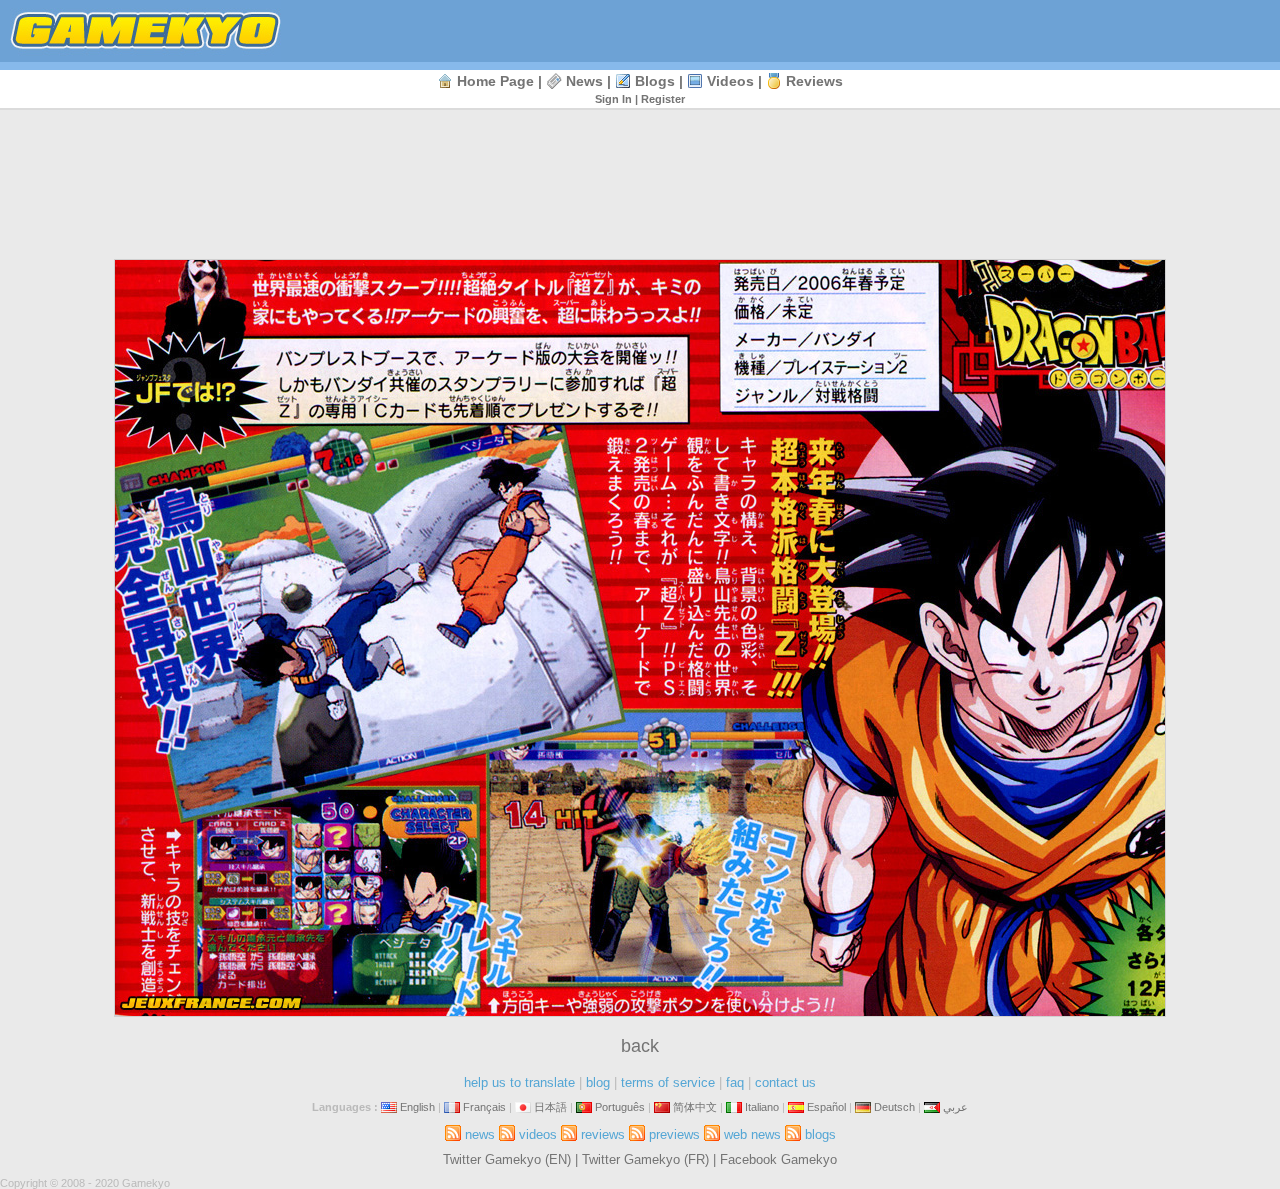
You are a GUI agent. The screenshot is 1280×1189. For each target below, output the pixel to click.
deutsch (894, 1107)
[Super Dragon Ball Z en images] (640, 1012)
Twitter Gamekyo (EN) (507, 1159)
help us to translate (519, 1082)
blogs (655, 81)
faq (735, 1082)
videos (730, 81)
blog (598, 1082)
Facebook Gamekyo (778, 1159)
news (584, 81)
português (620, 1107)
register (663, 99)
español (826, 1107)
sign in (613, 99)
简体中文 (695, 1107)
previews (674, 1134)
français (484, 1107)
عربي (955, 1107)
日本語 (550, 1107)
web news (752, 1134)
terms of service (668, 1082)
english (417, 1107)
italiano (762, 1107)
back (640, 1046)
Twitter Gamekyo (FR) (645, 1159)
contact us (785, 1082)
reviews (814, 81)
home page (495, 81)
